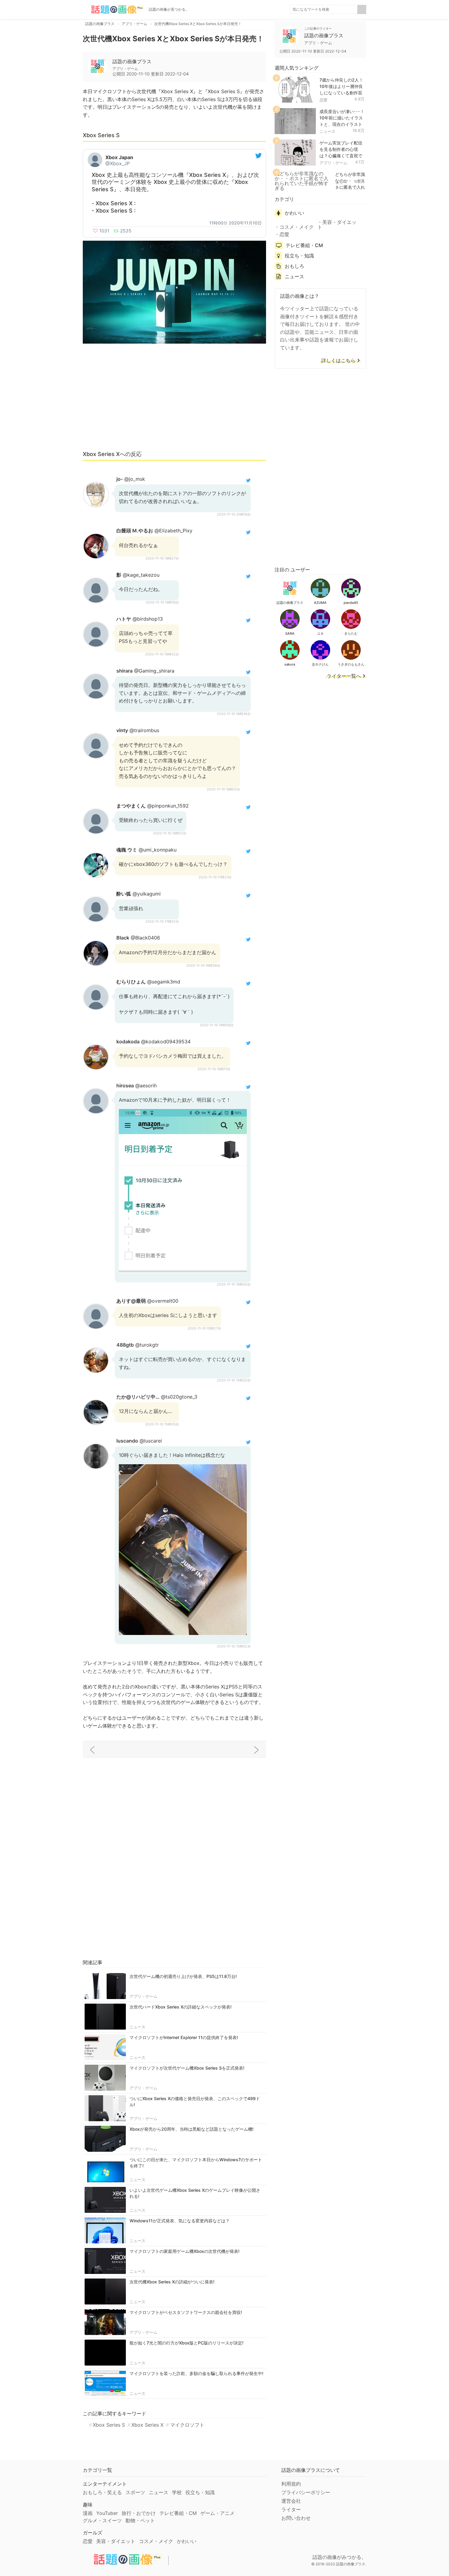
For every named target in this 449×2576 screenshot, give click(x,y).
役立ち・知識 (299, 256)
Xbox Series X (147, 2425)
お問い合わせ (296, 2518)
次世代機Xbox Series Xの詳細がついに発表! (172, 2282)
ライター (291, 2509)
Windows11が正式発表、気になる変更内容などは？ (180, 2221)
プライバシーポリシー (306, 2492)
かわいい (294, 213)
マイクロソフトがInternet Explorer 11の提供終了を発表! (184, 2037)
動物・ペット (140, 2520)
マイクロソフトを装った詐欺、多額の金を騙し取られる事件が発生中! (196, 2373)
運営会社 (291, 2501)
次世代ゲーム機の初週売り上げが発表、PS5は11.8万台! (183, 1976)
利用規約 (291, 2484)
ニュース (137, 2027)
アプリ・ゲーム (143, 1996)
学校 (177, 2492)
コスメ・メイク (297, 227)
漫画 (88, 2513)
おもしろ (294, 266)
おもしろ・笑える (102, 2492)
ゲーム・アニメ (217, 2513)
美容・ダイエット (337, 224)
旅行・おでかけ (139, 2513)
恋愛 (323, 100)
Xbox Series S (109, 2425)
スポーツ (135, 2492)
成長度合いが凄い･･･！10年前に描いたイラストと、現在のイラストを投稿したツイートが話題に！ (342, 124)
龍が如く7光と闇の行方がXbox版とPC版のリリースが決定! (186, 2343)
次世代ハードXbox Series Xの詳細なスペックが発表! (181, 2007)
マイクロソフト (187, 2425)
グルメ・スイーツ (102, 2520)
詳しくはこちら (338, 361)
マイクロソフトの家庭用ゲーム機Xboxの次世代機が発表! (184, 2251)
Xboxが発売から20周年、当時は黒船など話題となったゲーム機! (192, 2129)
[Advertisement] (174, 400)
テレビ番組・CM (304, 245)
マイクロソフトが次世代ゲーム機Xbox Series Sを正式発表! (187, 2068)
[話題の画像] (113, 9)
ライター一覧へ (344, 676)
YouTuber (107, 2513)
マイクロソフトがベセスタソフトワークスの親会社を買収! (186, 2312)
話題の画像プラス (132, 61)
